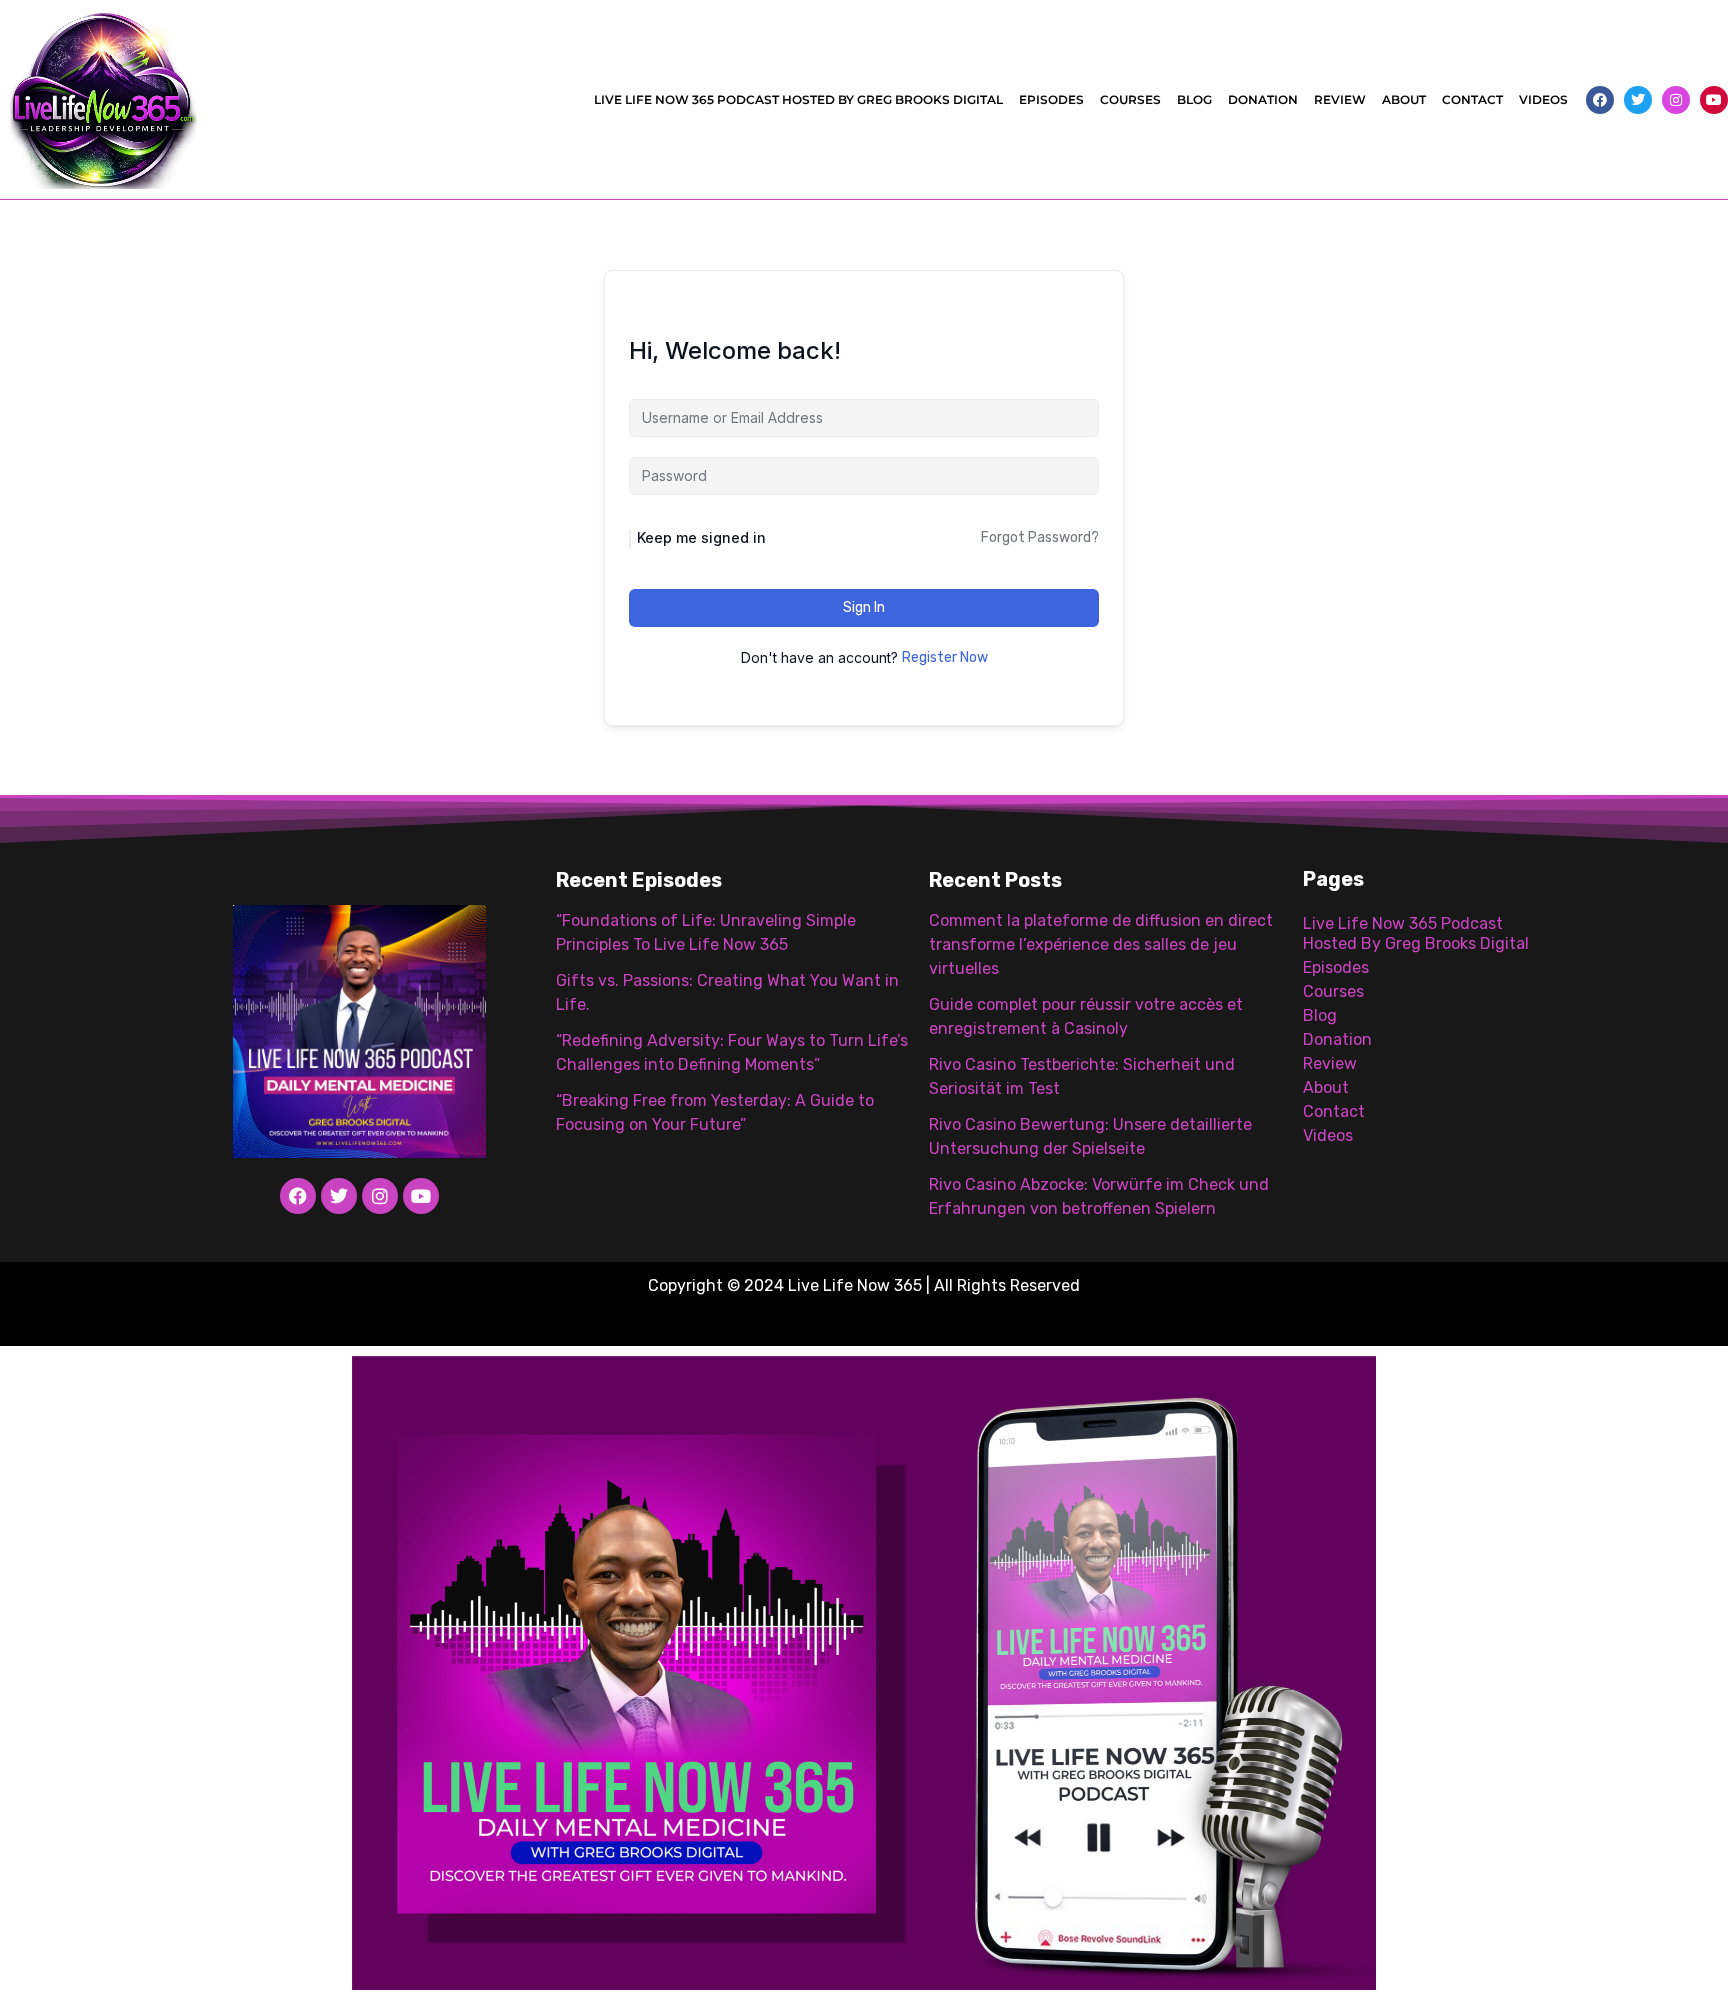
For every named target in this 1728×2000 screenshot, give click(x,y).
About (1404, 99)
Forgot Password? (1040, 537)
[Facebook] (1600, 100)
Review (1340, 99)
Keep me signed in (701, 537)
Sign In (864, 607)
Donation (1263, 99)
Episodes (1051, 99)
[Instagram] (1676, 100)
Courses (1130, 99)
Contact (1472, 99)
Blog (1194, 99)
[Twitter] (1638, 100)
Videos (1543, 99)
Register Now (945, 657)
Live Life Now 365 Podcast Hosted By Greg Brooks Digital (798, 99)
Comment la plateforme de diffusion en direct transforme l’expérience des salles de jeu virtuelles (1101, 944)
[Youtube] (1714, 100)
